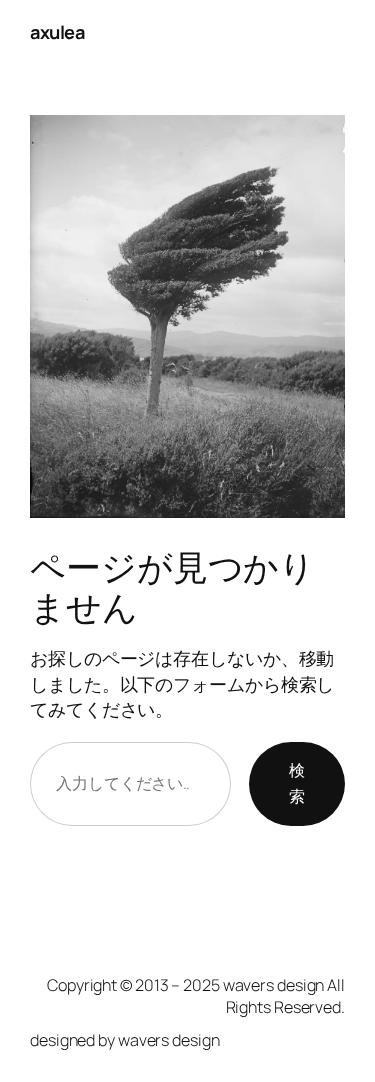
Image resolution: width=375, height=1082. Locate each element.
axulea (57, 32)
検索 (297, 783)
